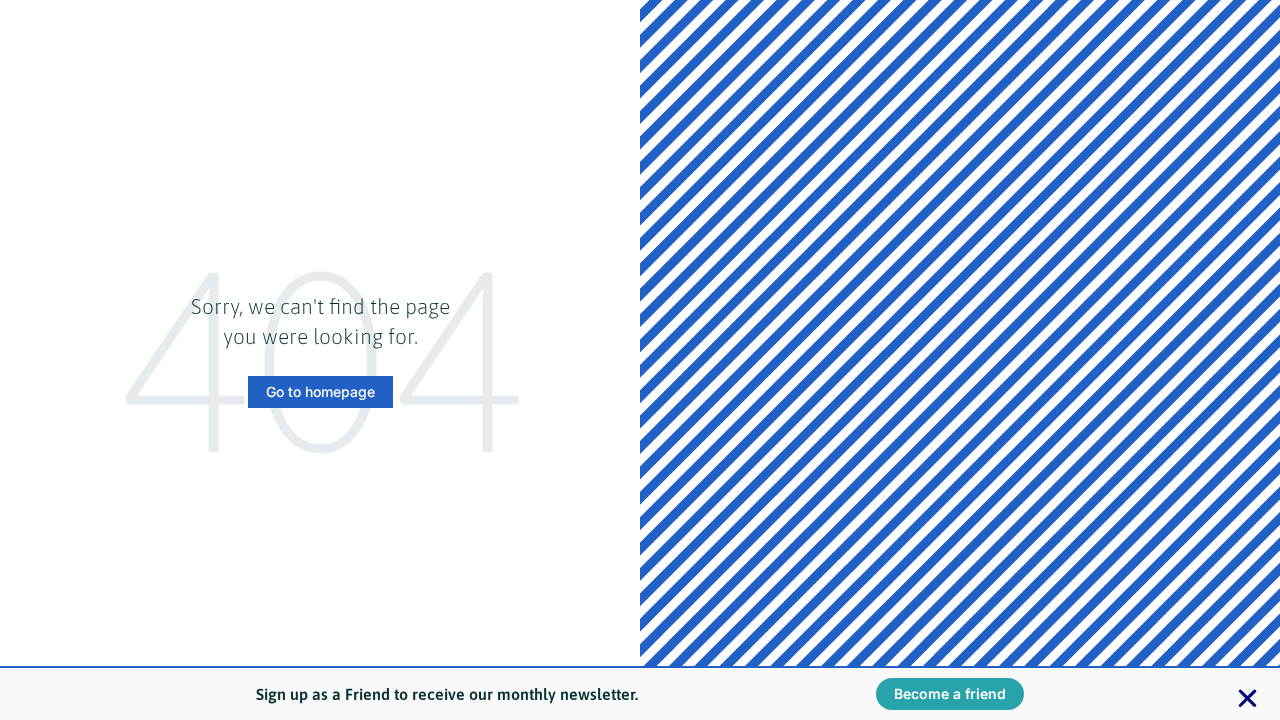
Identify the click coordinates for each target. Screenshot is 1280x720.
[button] (1247, 698)
